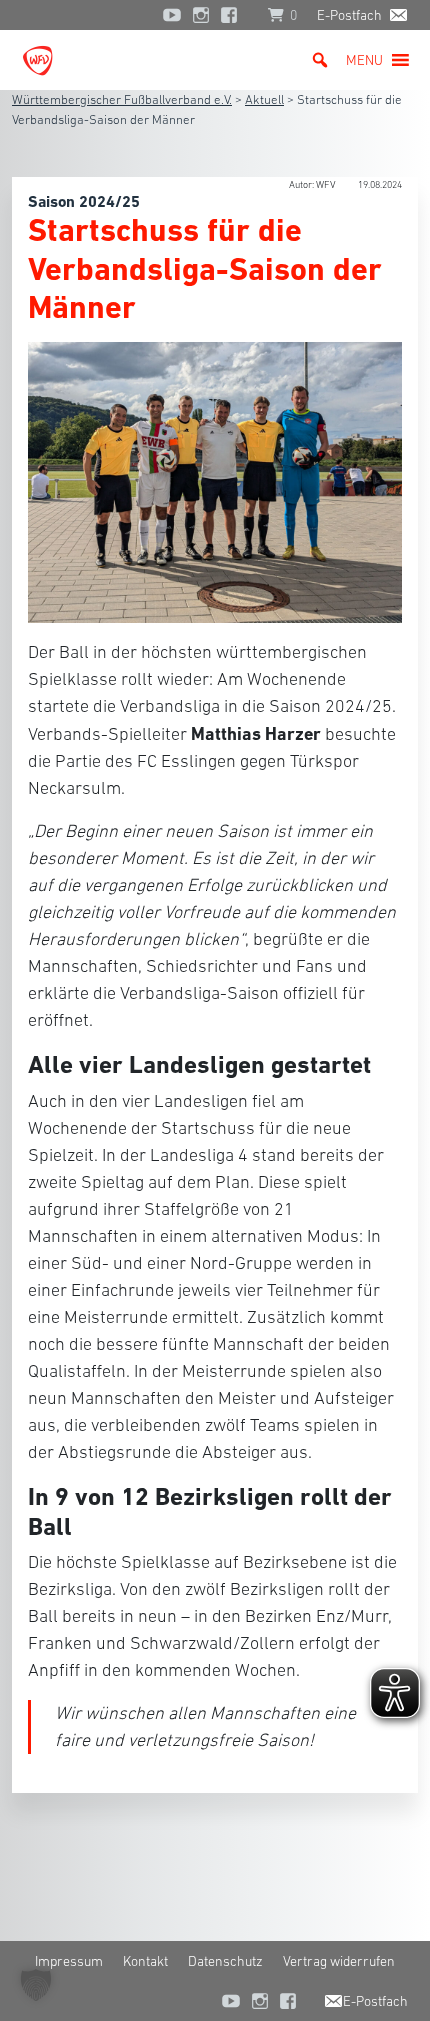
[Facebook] (234, 15)
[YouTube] (172, 15)
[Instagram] (201, 15)
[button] (364, 60)
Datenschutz (225, 1961)
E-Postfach (349, 15)
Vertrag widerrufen (339, 1961)
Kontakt (145, 1961)
